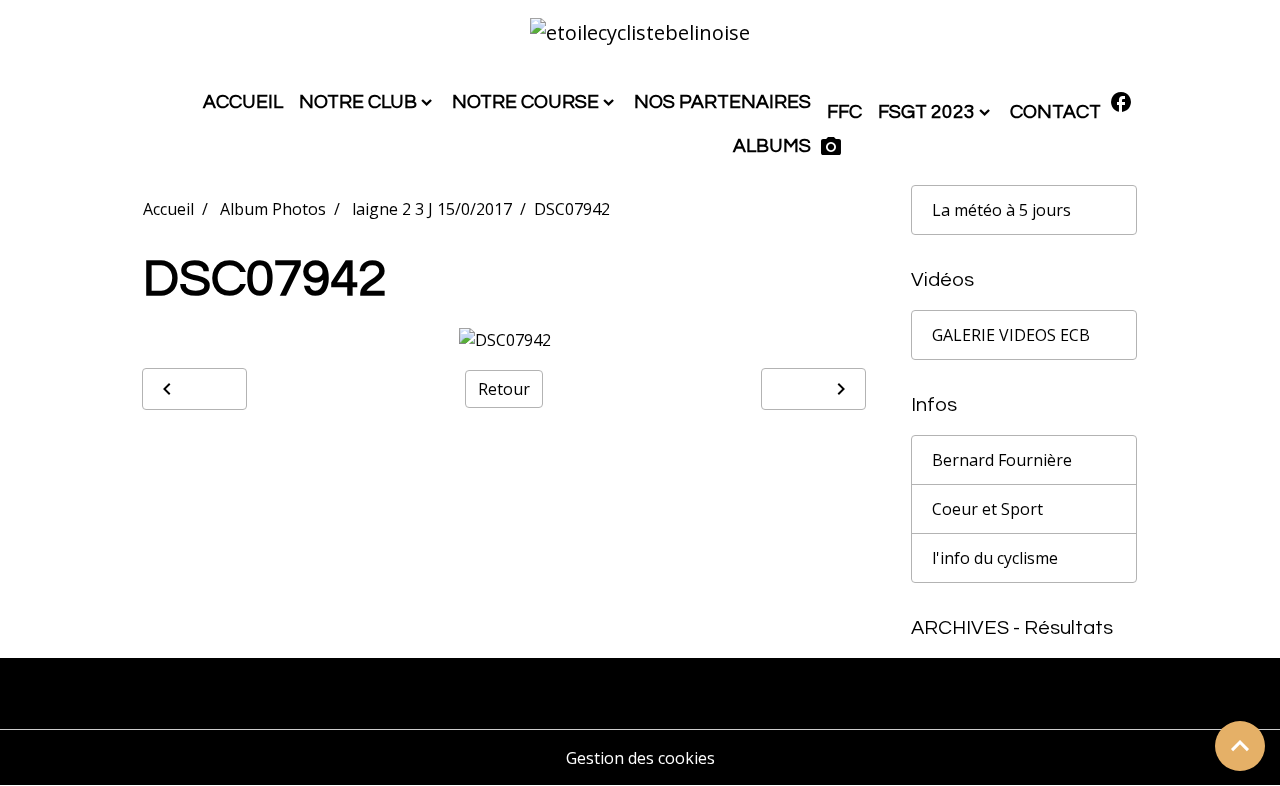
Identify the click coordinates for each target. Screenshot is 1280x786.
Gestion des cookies (640, 758)
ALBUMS (772, 146)
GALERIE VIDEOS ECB (1011, 335)
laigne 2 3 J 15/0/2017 (432, 209)
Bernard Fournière (1002, 460)
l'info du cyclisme (995, 558)
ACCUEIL (243, 102)
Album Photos (273, 209)
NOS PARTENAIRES (722, 102)
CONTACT (1055, 112)
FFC (844, 112)
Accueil (168, 209)
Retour (504, 389)
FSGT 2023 (926, 112)
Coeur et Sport (987, 509)
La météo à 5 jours (1001, 210)
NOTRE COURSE (525, 102)
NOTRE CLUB (358, 102)
